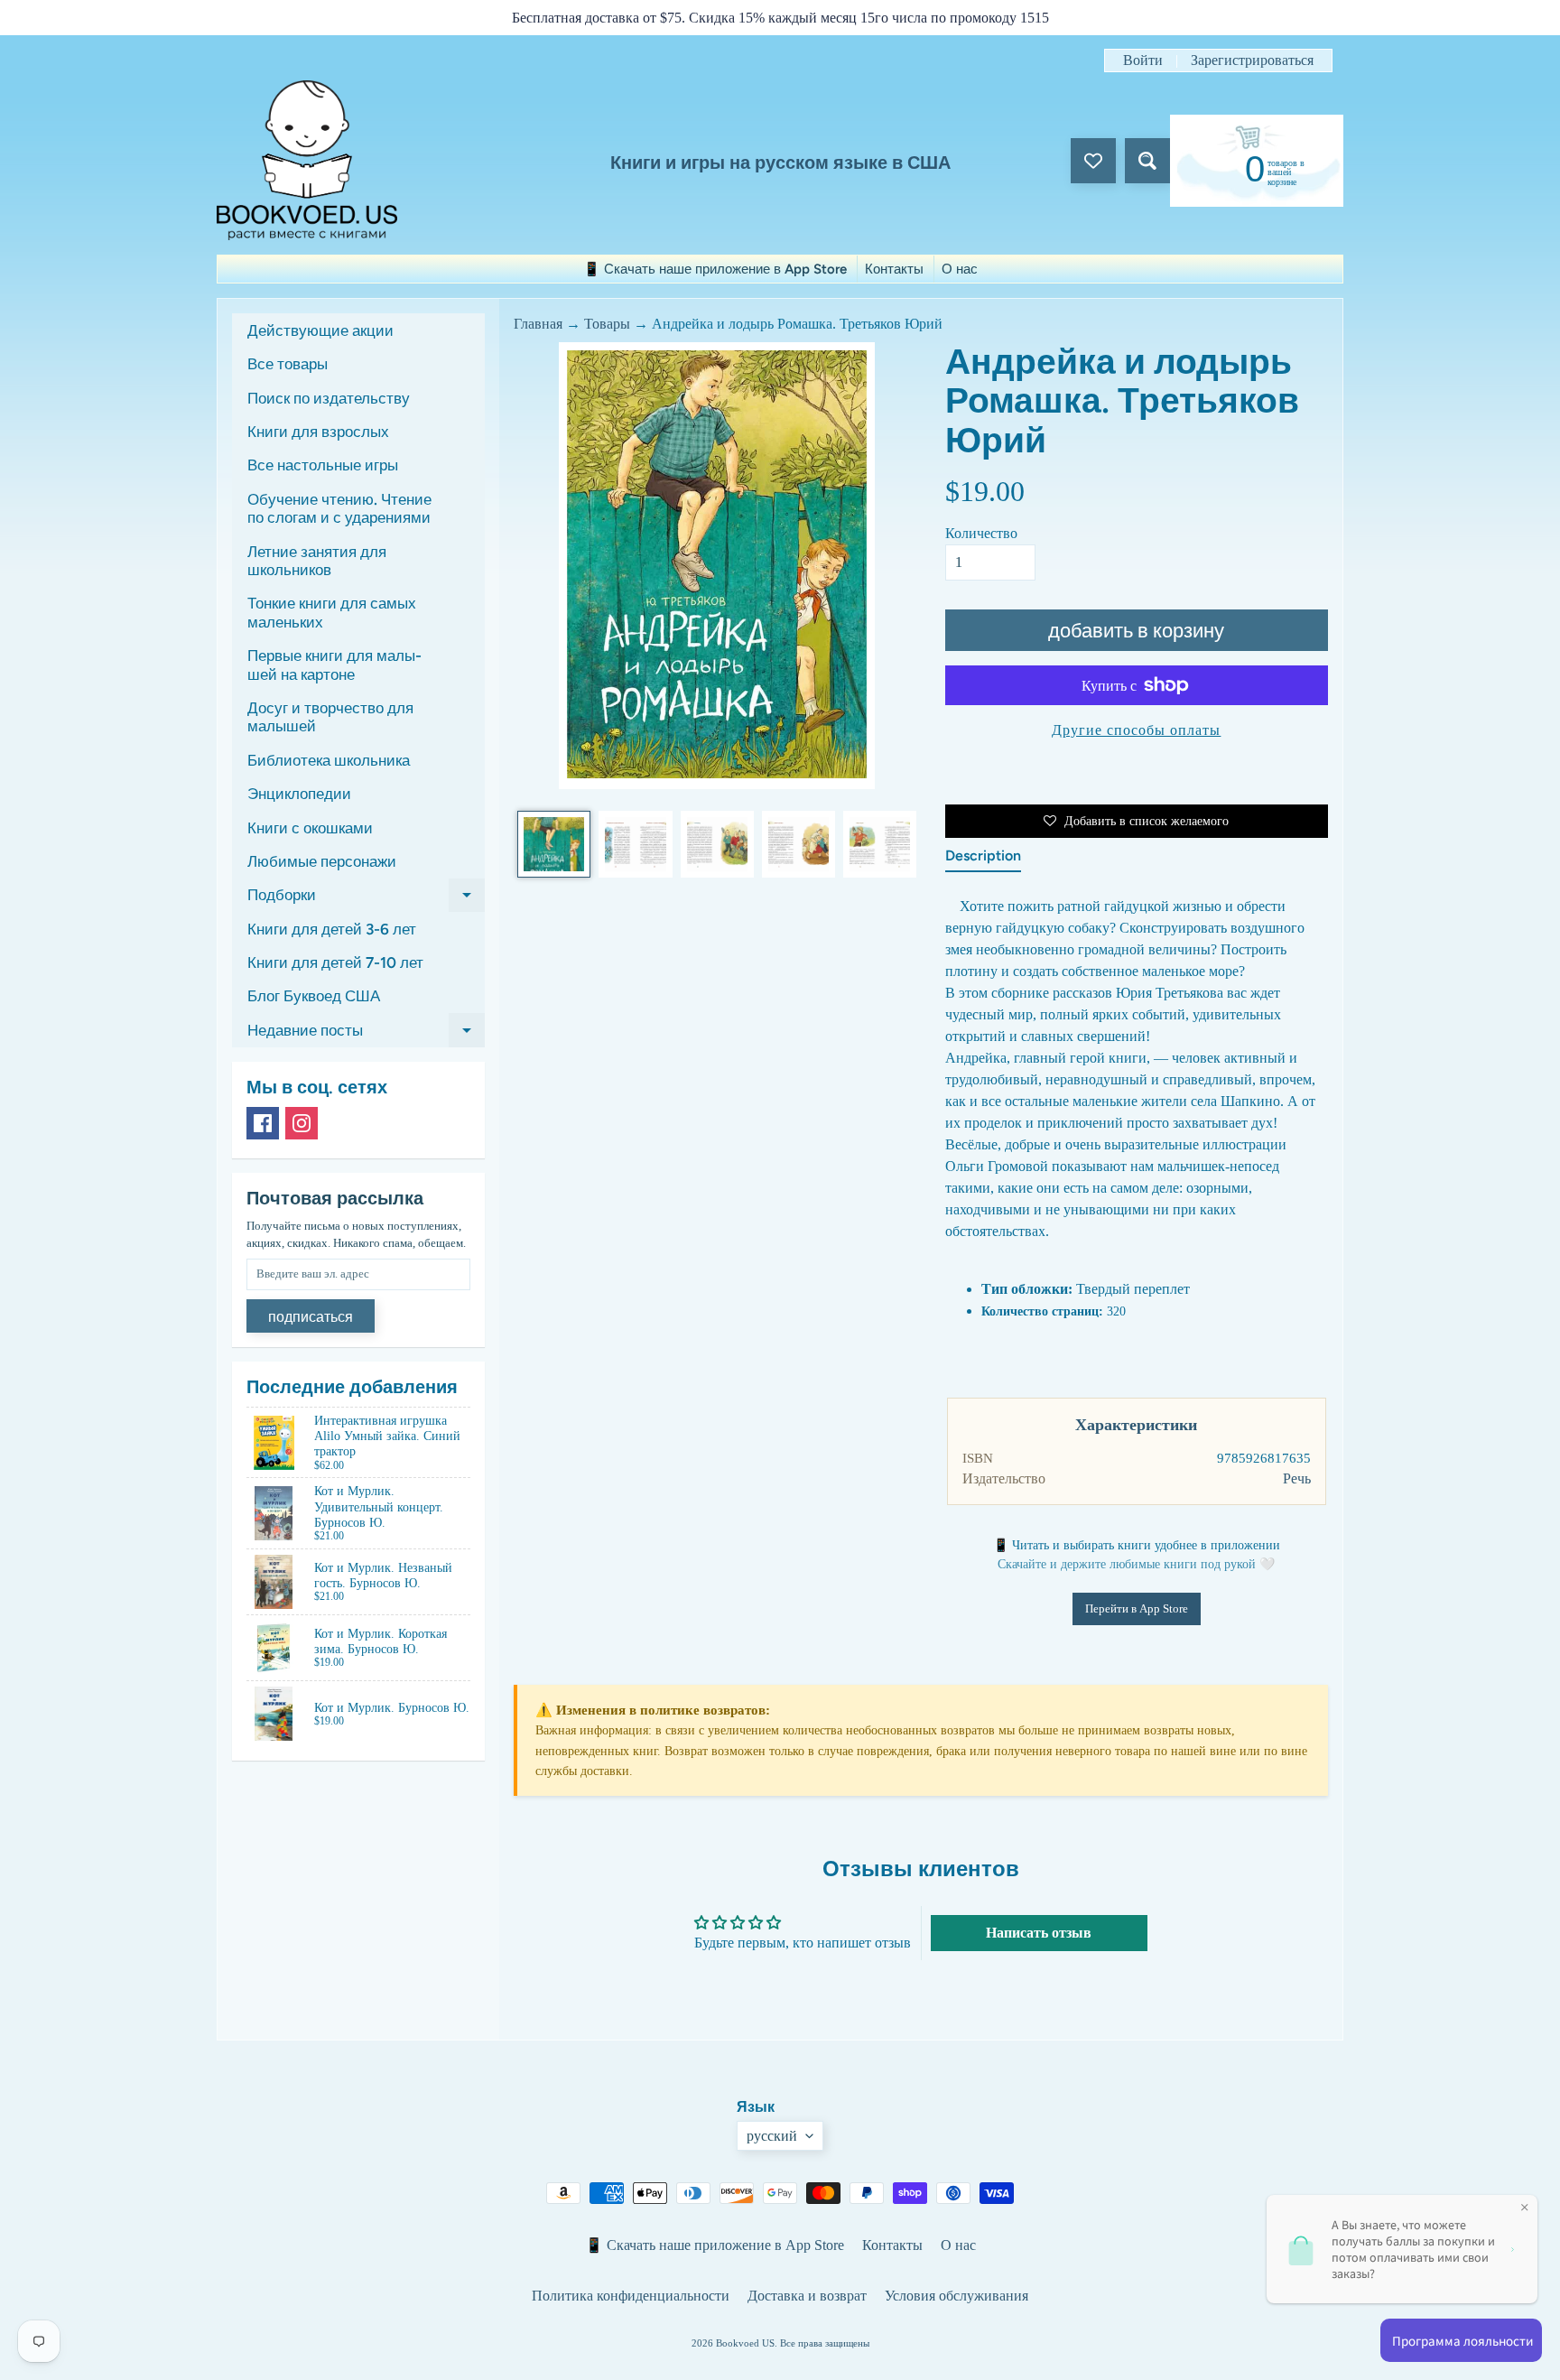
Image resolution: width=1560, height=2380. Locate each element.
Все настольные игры (323, 465)
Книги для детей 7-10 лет (335, 962)
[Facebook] (263, 1123)
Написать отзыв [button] (1039, 1933)
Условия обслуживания (956, 2296)
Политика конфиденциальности (631, 2296)
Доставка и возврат (807, 2296)
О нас (960, 269)
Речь (1297, 1478)
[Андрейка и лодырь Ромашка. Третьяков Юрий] (554, 844)
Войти (1143, 60)
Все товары (288, 364)
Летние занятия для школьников (317, 561)
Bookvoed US (745, 2343)
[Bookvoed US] (307, 160)
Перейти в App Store (1137, 1608)
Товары (607, 324)
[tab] (983, 860)
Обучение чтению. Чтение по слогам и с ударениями (339, 508)
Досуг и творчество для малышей (330, 717)
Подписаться (311, 1317)
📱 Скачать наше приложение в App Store (715, 269)
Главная (538, 324)
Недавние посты (366, 1034)
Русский (772, 2136)
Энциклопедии (299, 794)
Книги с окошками (310, 828)
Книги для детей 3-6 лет (332, 929)
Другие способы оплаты (1136, 730)
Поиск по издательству (329, 398)
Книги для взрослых (318, 432)
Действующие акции (320, 330)
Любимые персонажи (322, 861)
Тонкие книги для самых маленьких (332, 612)
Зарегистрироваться (1252, 60)
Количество (981, 533)
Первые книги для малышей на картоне (334, 665)
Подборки (366, 899)
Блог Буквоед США (314, 996)
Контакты (894, 269)
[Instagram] (302, 1123)
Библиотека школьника (329, 760)
